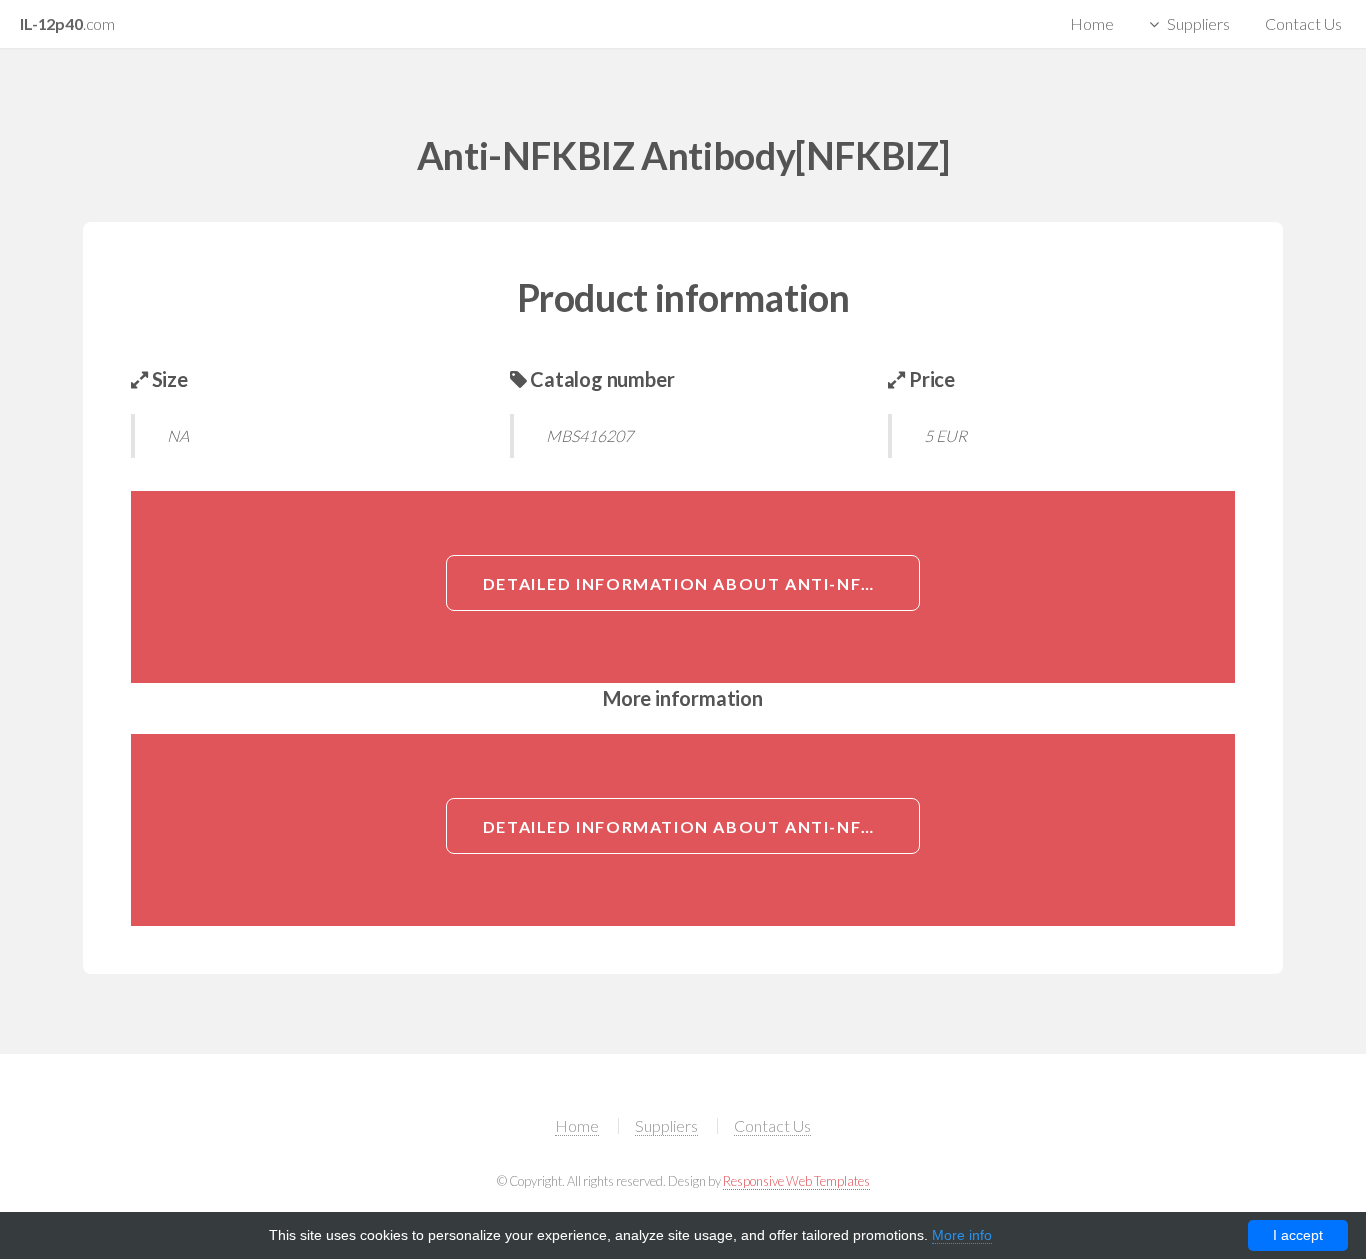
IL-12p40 (67, 23)
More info (962, 1235)
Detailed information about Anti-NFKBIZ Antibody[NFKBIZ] (702, 583)
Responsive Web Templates (796, 1181)
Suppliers (1198, 23)
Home (1092, 23)
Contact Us (1303, 23)
